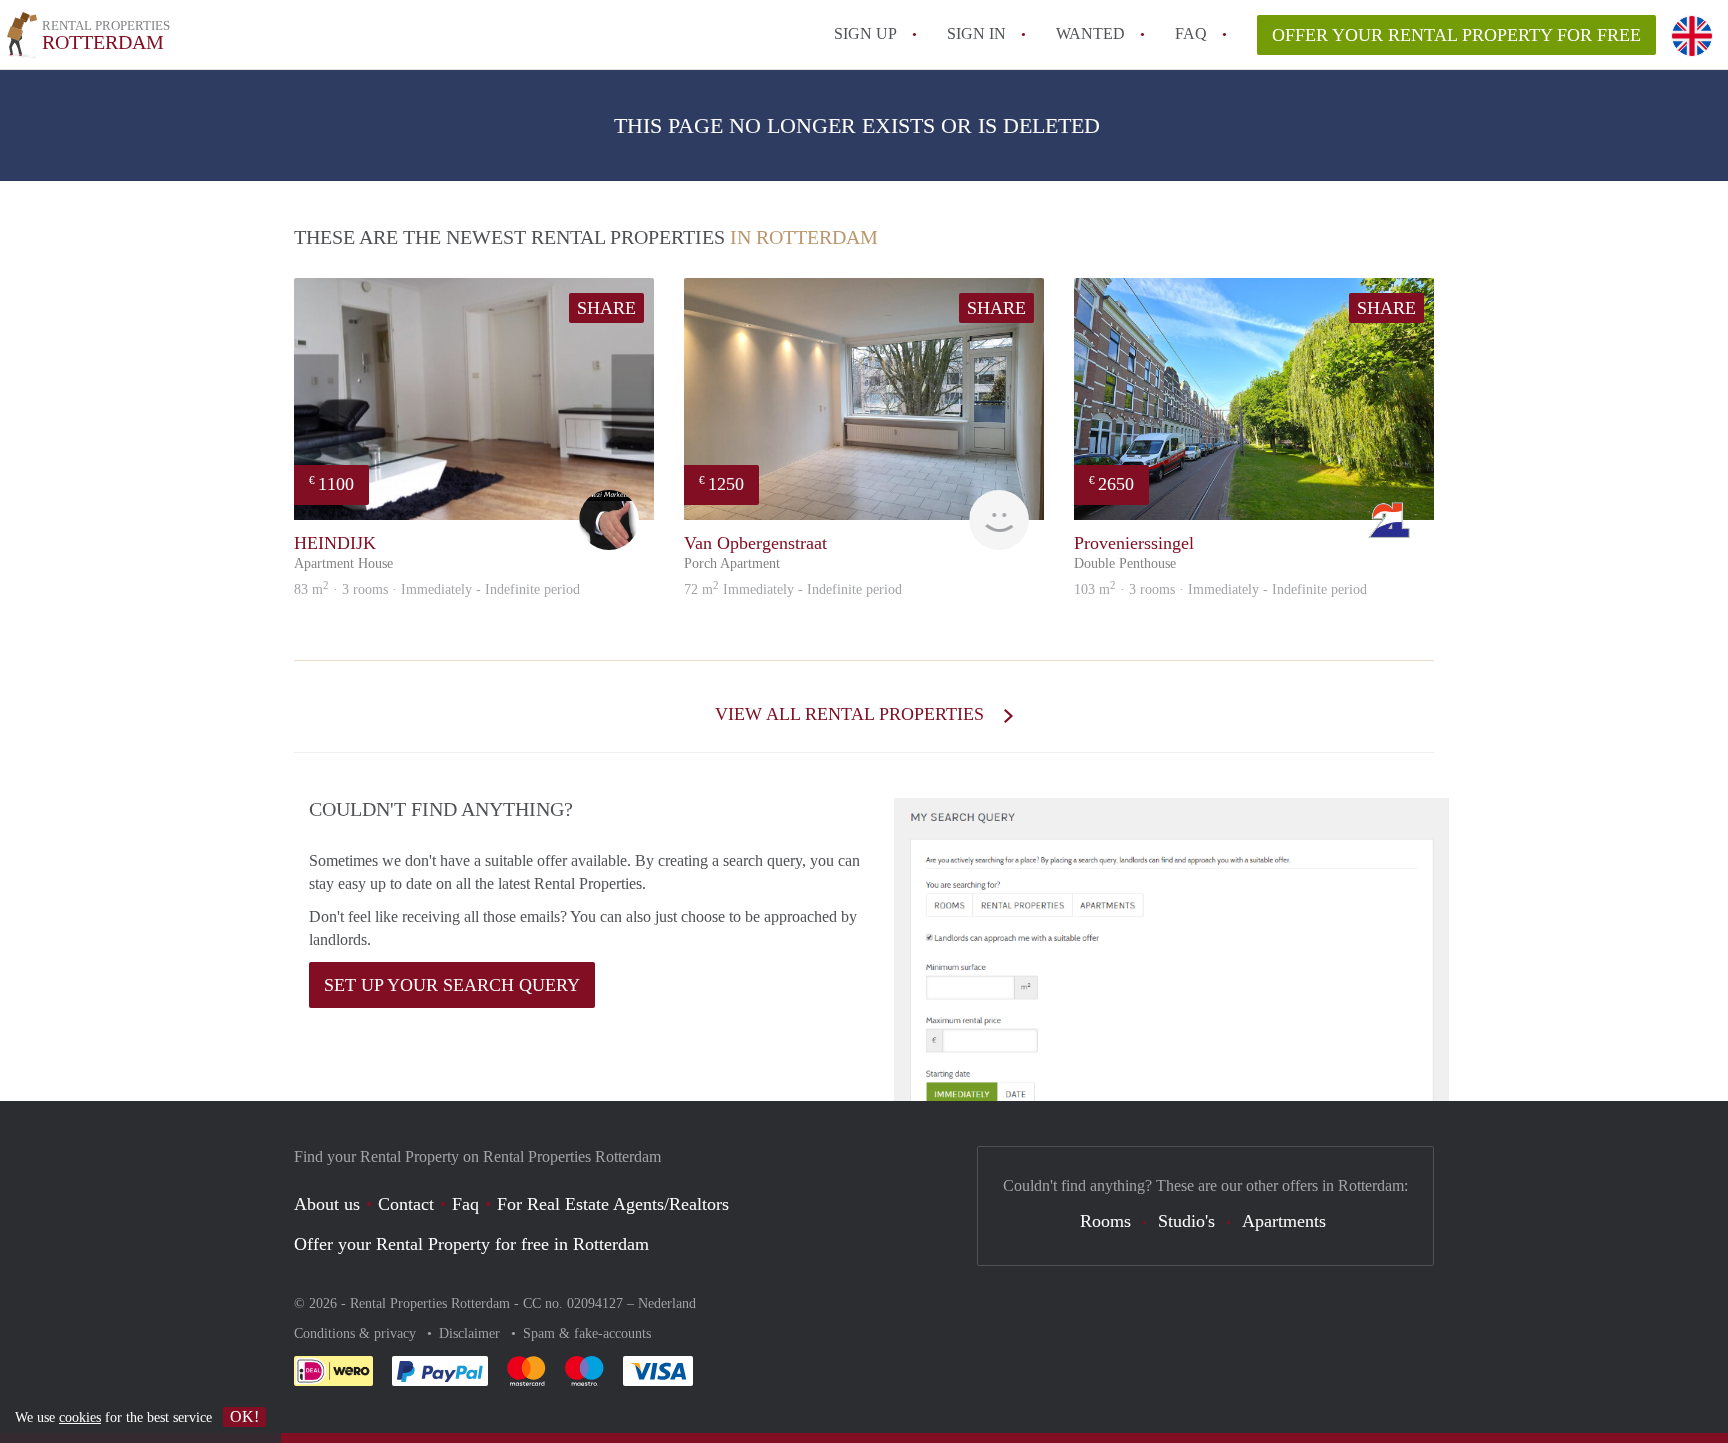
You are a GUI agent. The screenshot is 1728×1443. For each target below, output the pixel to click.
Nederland (667, 1303)
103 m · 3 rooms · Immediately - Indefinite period (1220, 589)
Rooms (1105, 1221)
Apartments (1284, 1221)
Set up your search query (452, 985)
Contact (406, 1204)
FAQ (1191, 33)
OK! (244, 1416)
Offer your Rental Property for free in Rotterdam (471, 1244)
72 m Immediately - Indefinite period (793, 589)
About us (327, 1204)
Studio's (1186, 1221)
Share (606, 308)
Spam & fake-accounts (587, 1333)
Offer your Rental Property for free (1456, 35)
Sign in (976, 33)
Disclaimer (471, 1333)
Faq (465, 1204)
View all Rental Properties (852, 714)
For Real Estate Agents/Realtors (613, 1204)
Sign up (865, 33)
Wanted (1090, 33)
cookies (80, 1417)
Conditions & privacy (357, 1333)
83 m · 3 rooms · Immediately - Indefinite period (437, 589)
